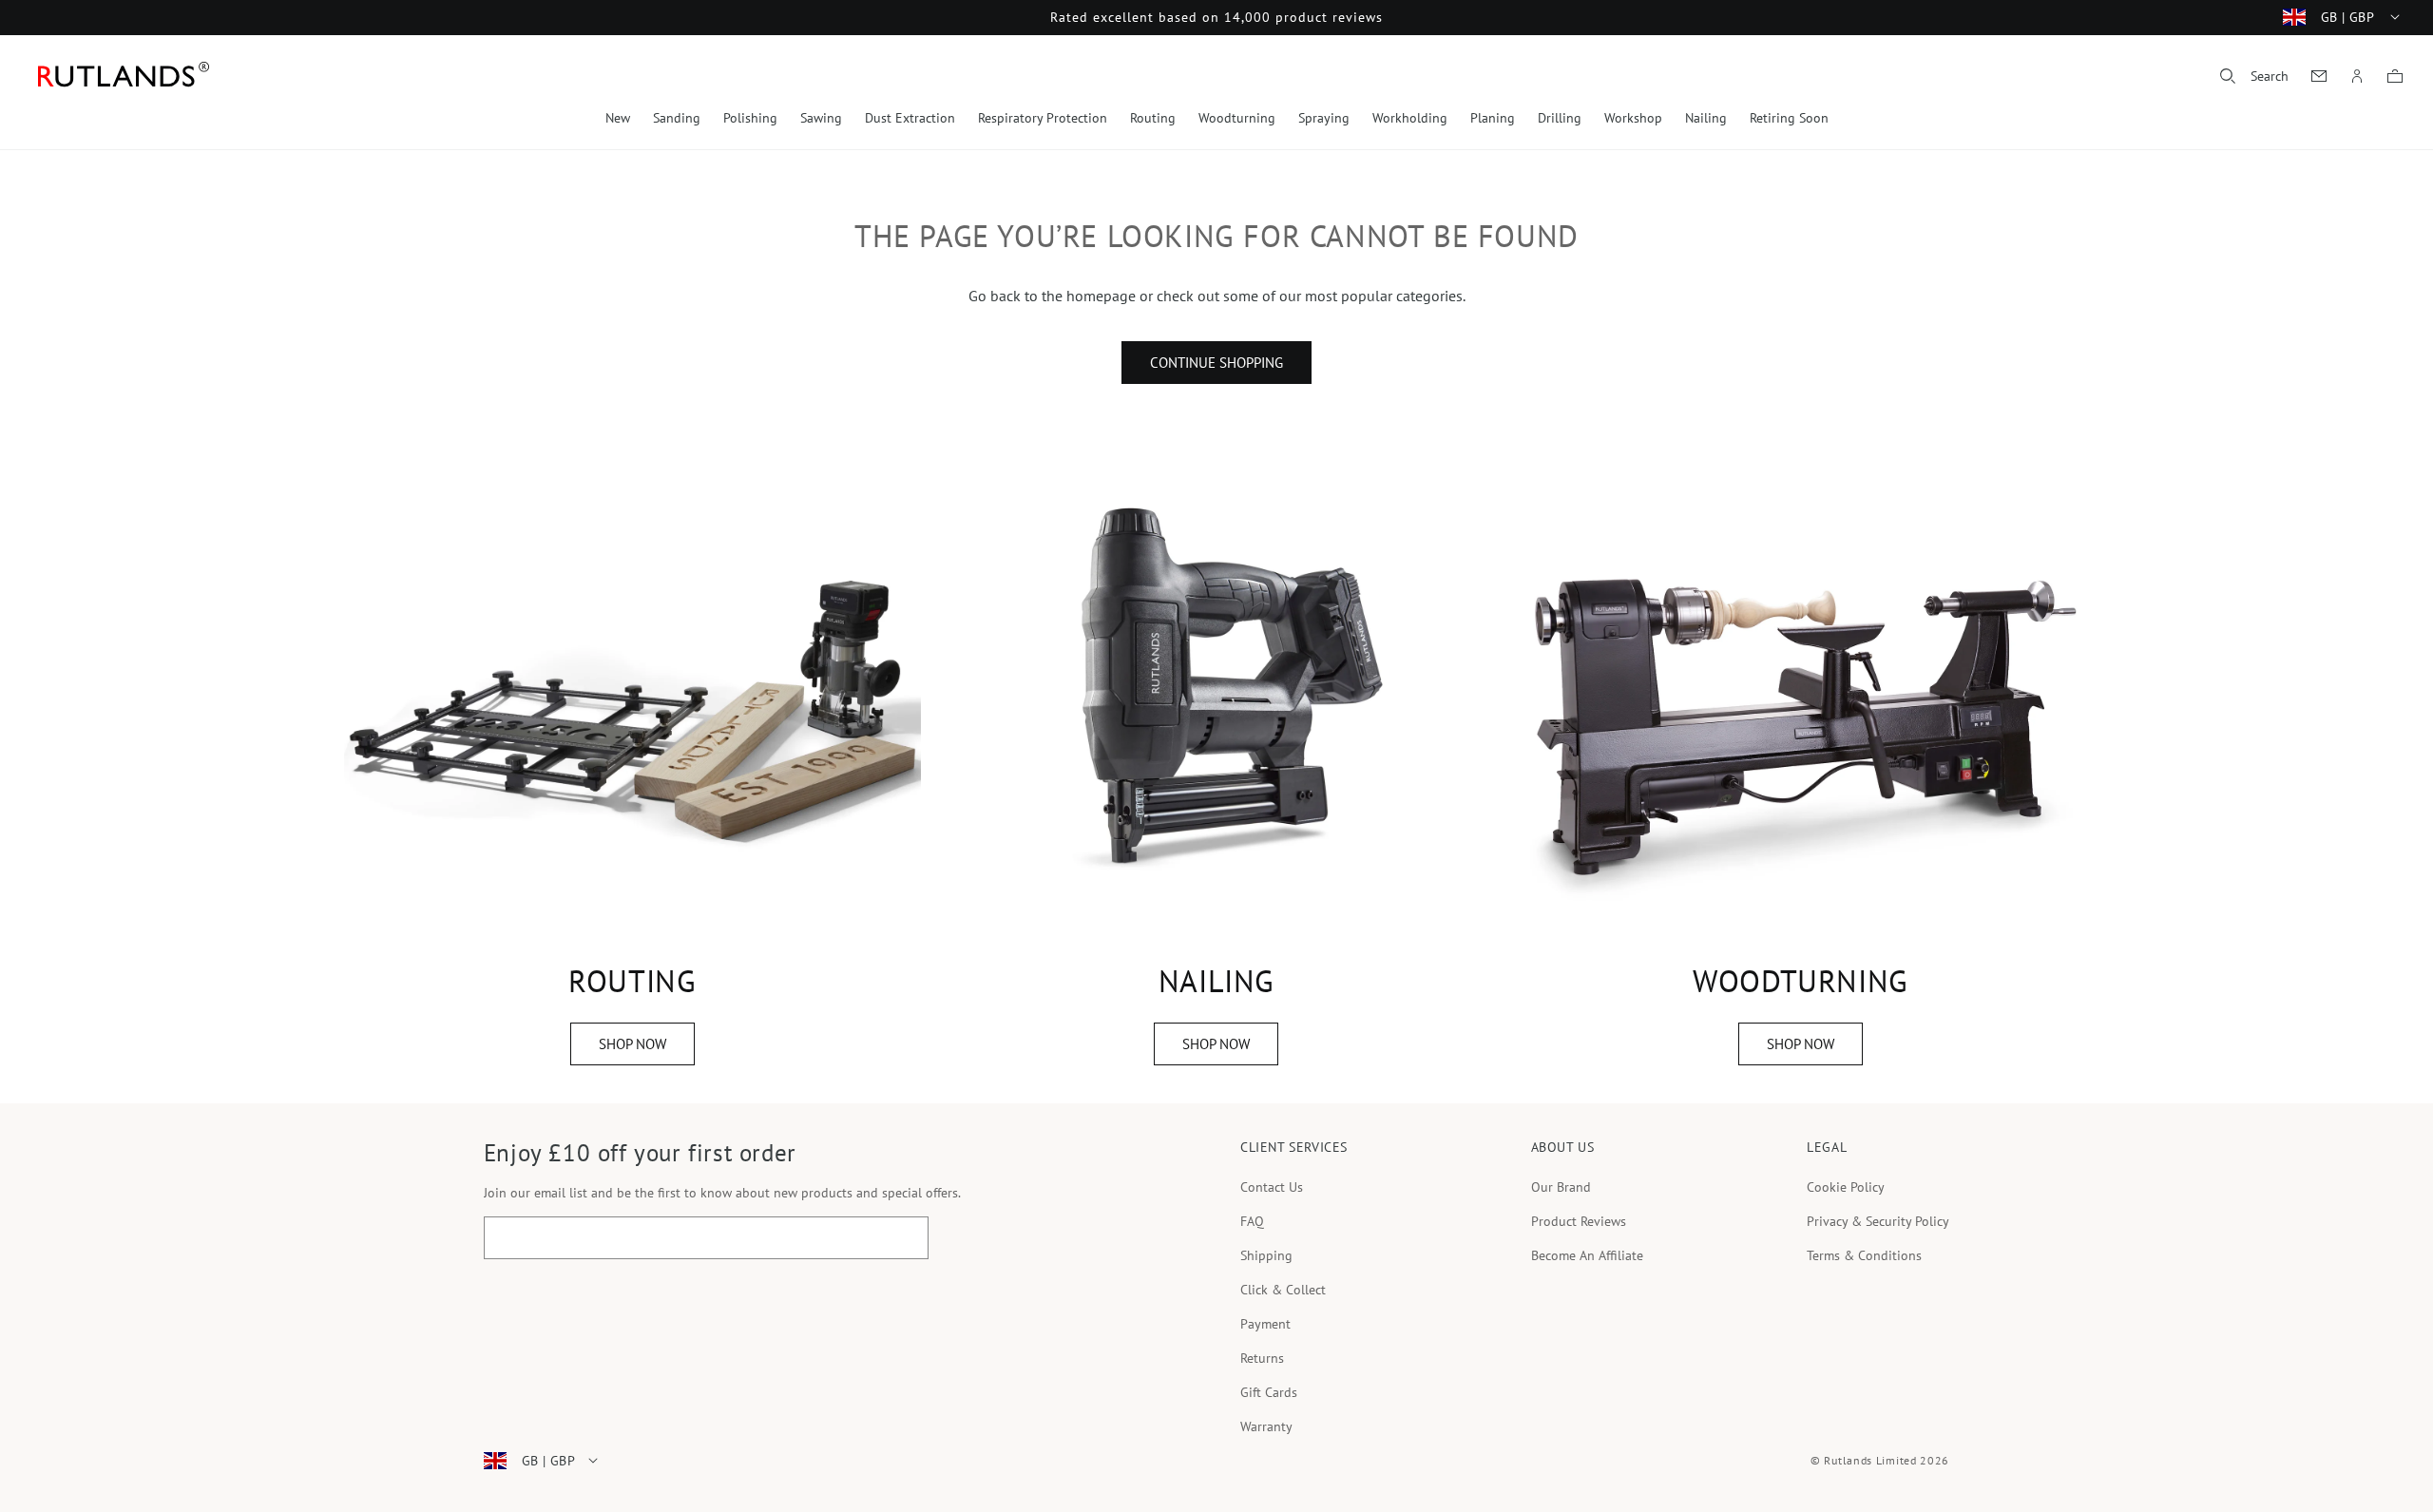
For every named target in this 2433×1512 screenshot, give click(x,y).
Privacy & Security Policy (1878, 1221)
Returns (1262, 1358)
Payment (1265, 1324)
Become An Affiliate (1587, 1255)
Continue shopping (1216, 363)
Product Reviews (1579, 1221)
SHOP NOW (632, 1044)
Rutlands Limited (1870, 1460)
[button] (2254, 76)
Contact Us (1272, 1187)
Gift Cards (1269, 1392)
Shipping (1266, 1255)
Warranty (1266, 1426)
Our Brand (1561, 1187)
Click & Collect (1283, 1290)
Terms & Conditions (1864, 1255)
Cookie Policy (1846, 1187)
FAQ (1252, 1221)
